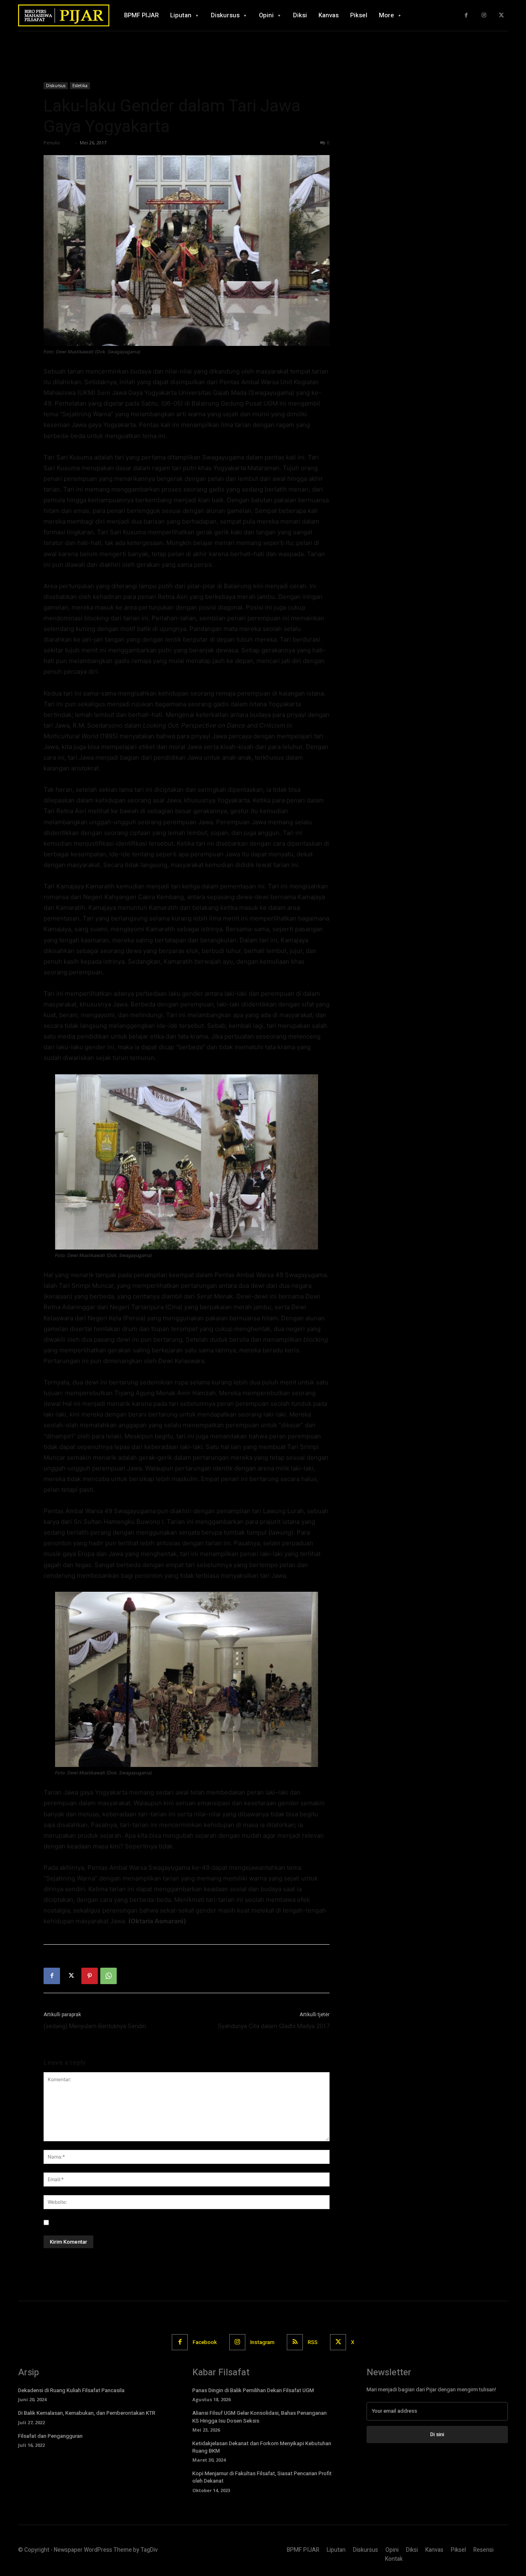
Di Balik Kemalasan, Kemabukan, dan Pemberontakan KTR (87, 2413)
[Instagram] (484, 15)
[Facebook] (466, 15)
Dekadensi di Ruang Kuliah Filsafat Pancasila (71, 2390)
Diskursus (56, 86)
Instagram (262, 2342)
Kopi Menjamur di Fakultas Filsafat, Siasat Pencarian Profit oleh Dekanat (262, 2477)
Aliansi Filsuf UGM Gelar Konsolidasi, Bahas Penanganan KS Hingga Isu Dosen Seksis (260, 2417)
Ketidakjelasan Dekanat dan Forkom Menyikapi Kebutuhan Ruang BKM (262, 2447)
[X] (501, 15)
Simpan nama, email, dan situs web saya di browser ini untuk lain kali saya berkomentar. (170, 2222)
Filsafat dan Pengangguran (50, 2436)
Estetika (80, 86)
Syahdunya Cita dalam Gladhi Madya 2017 (274, 2026)
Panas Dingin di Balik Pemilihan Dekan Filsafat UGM (254, 2390)
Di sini (437, 2434)
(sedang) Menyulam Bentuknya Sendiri (95, 2026)
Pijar (67, 143)
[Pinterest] (90, 1976)
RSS (313, 2342)
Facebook (205, 2342)
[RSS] (295, 2342)
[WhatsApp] (108, 1976)
